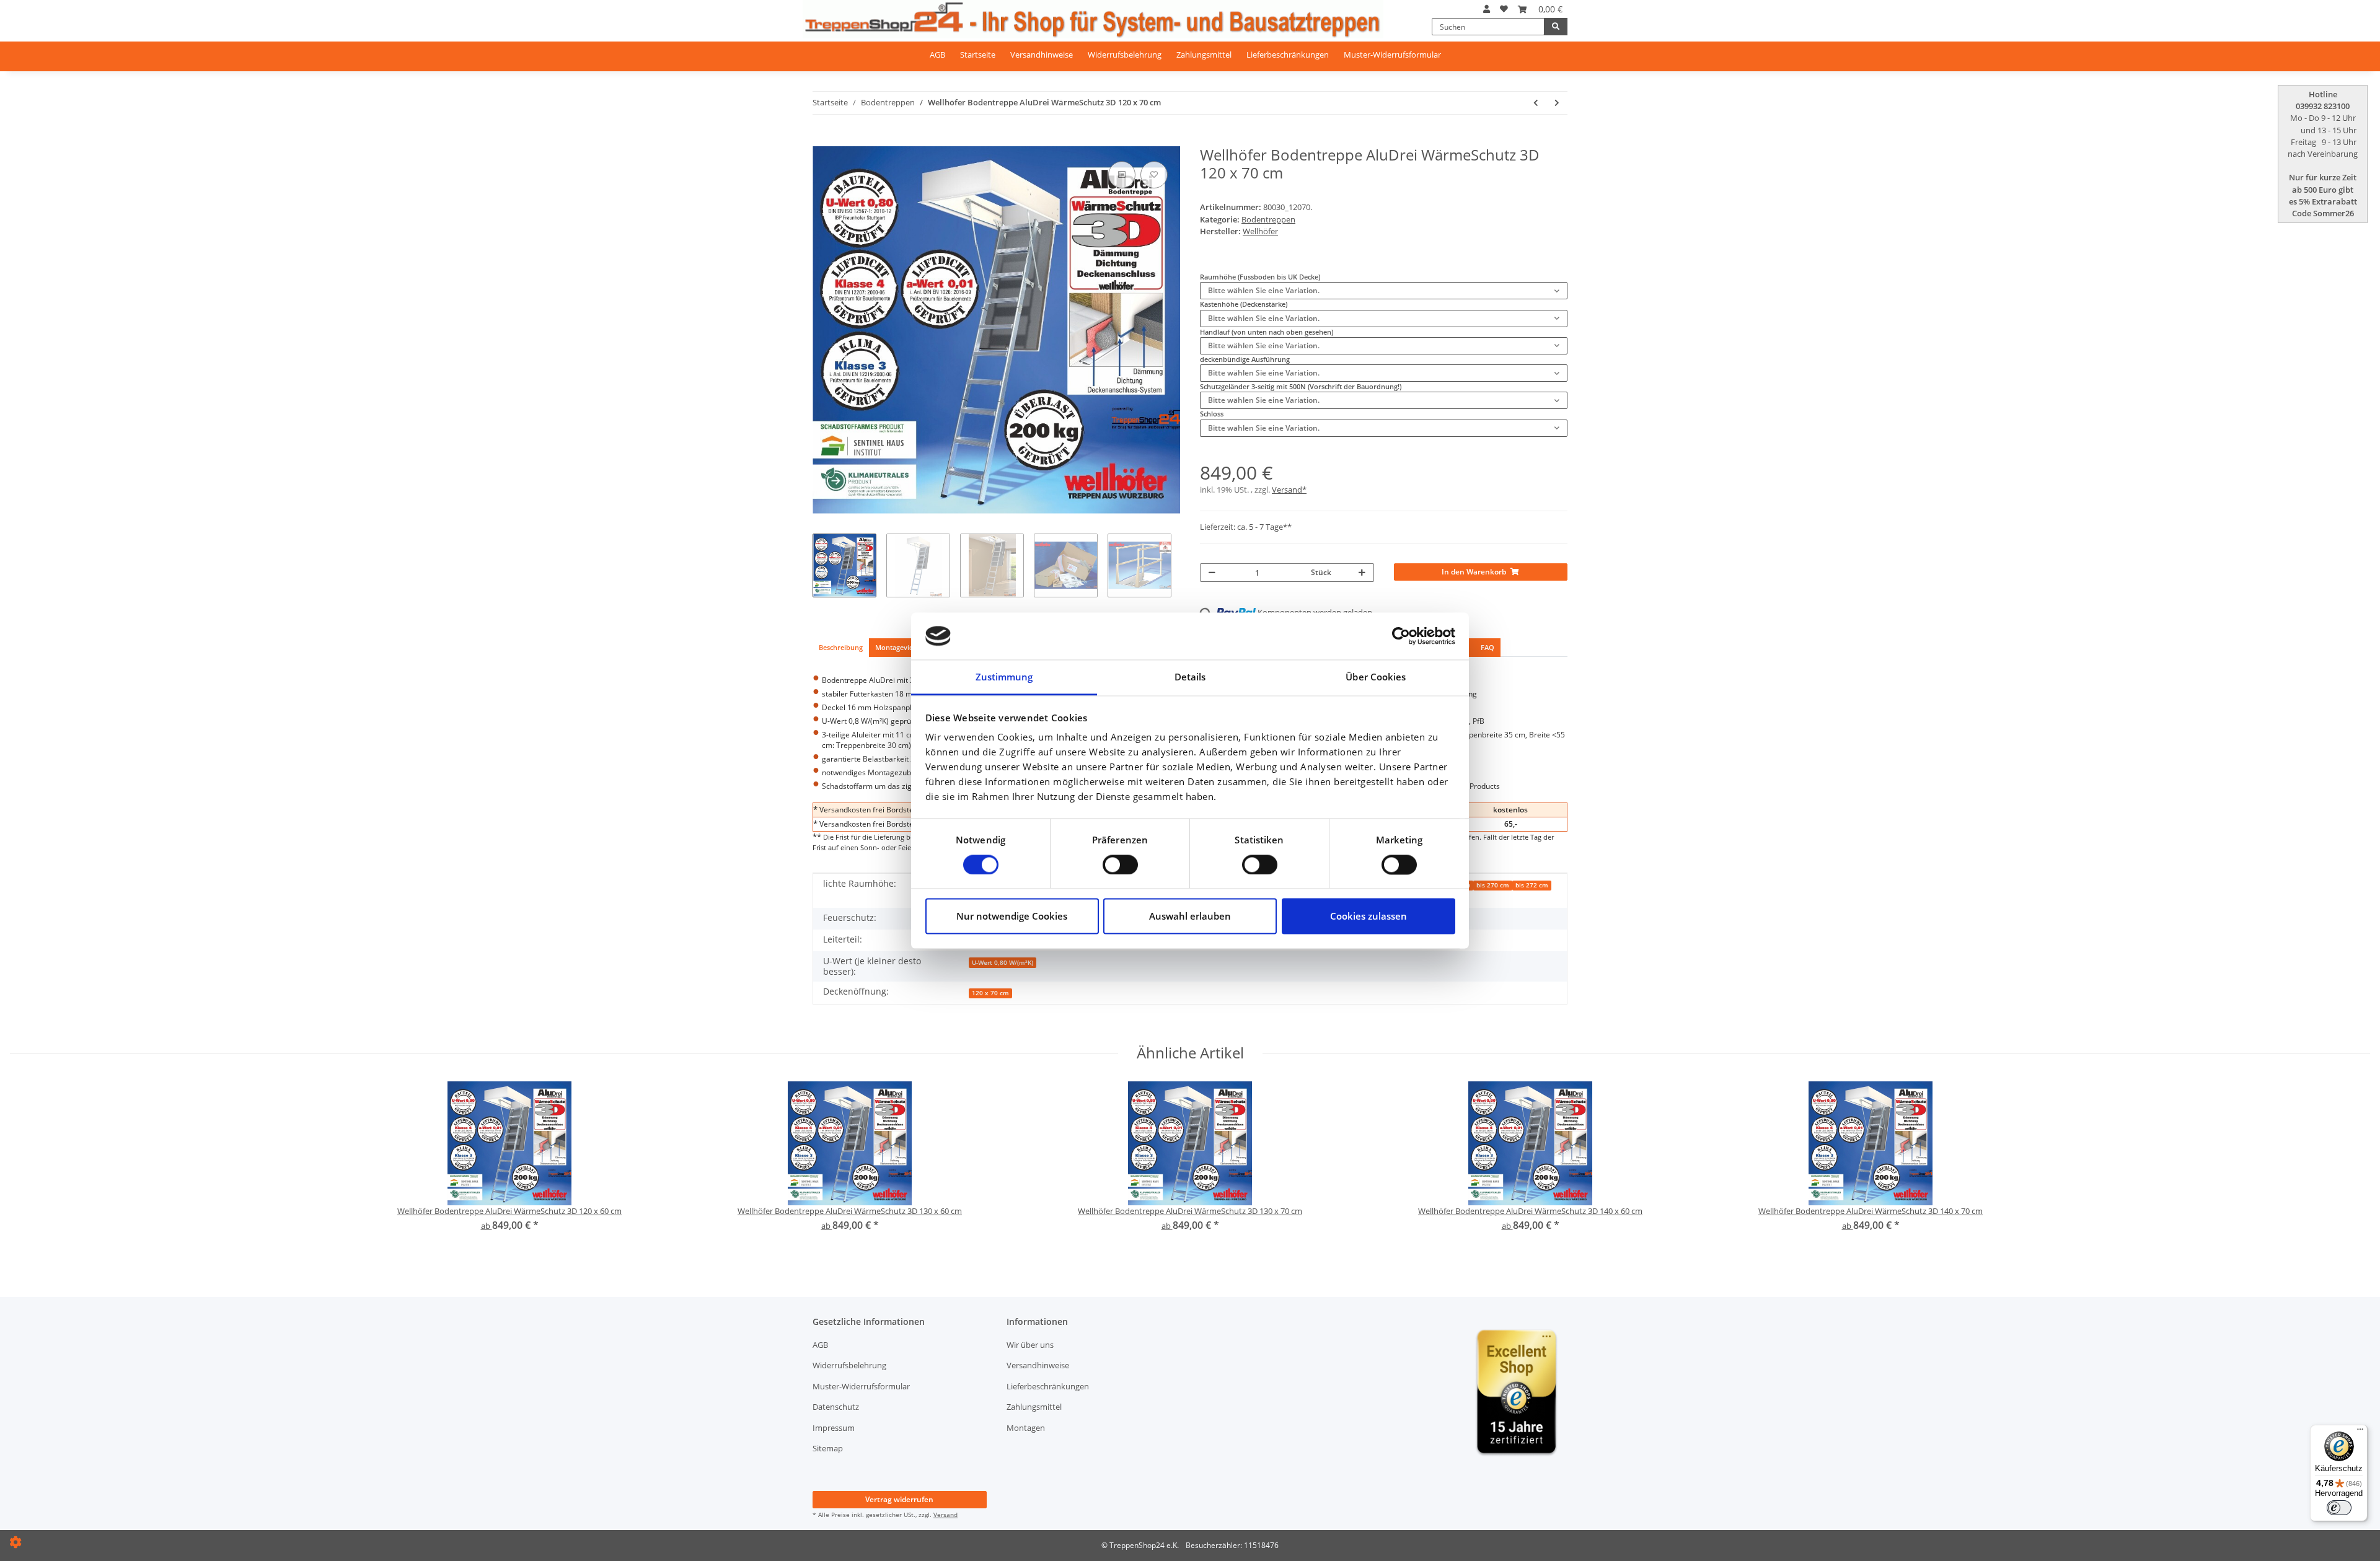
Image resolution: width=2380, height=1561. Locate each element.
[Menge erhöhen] (1362, 573)
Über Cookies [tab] (1376, 677)
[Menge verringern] (1212, 573)
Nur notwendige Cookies (1012, 917)
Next (1180, 330)
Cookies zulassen (1368, 917)
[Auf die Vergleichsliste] (1122, 175)
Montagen (1026, 1428)
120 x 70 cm (990, 993)
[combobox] (1384, 291)
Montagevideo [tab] (898, 647)
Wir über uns (1030, 1345)
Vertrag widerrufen (899, 1499)
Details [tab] (1190, 677)
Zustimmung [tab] (1004, 677)
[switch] (1120, 864)
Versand (945, 1515)
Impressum (834, 1428)
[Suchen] (1556, 27)
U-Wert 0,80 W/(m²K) (1003, 963)
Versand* (1289, 490)
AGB (937, 55)
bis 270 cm (1493, 885)
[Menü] (2360, 1432)
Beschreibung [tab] (841, 647)
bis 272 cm (1532, 885)
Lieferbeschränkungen (1288, 55)
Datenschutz (836, 1407)
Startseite (978, 55)
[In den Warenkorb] (821, 141)
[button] (1487, 9)
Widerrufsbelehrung (1125, 55)
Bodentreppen (1268, 219)
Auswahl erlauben (1190, 917)
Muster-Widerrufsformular (1392, 55)
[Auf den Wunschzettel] (1154, 175)
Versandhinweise (1042, 55)
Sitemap (828, 1448)
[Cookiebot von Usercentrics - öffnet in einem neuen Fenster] (1401, 636)
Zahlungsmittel (1204, 55)
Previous (812, 330)
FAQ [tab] (1487, 647)
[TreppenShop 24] (1093, 19)
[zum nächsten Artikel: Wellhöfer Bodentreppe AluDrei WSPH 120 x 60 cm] (1557, 103)
